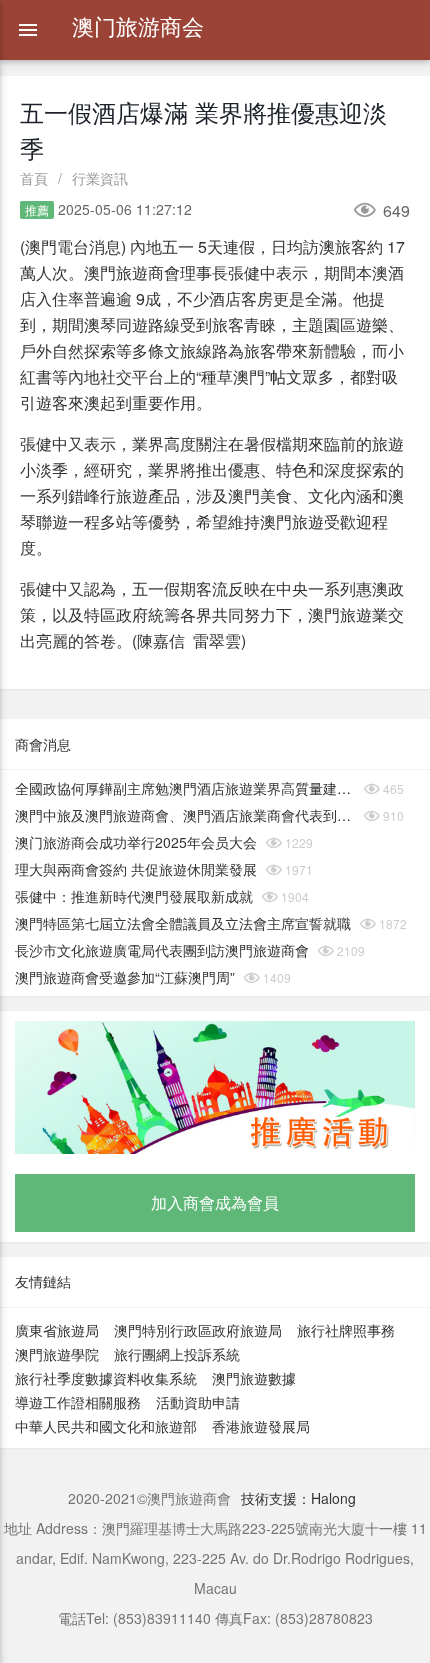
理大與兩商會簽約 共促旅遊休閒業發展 (136, 869)
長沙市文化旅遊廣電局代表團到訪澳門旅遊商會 (162, 950)
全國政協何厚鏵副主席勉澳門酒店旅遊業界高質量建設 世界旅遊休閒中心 (185, 788)
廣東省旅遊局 (57, 1330)
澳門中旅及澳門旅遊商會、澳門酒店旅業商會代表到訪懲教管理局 (185, 815)
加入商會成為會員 (215, 1202)
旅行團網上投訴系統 (177, 1354)
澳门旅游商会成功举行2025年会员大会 (136, 842)
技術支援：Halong (298, 1498)
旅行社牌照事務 (346, 1330)
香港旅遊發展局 (261, 1426)
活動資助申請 (198, 1402)
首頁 (34, 178)
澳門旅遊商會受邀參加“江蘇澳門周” (125, 977)
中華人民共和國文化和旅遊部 (106, 1426)
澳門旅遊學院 (57, 1354)
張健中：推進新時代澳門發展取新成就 (134, 896)
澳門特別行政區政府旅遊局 (198, 1330)
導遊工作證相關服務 (78, 1402)
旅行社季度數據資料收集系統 (106, 1378)
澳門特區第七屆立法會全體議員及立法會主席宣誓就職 (183, 923)
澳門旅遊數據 (254, 1378)
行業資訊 (100, 178)
